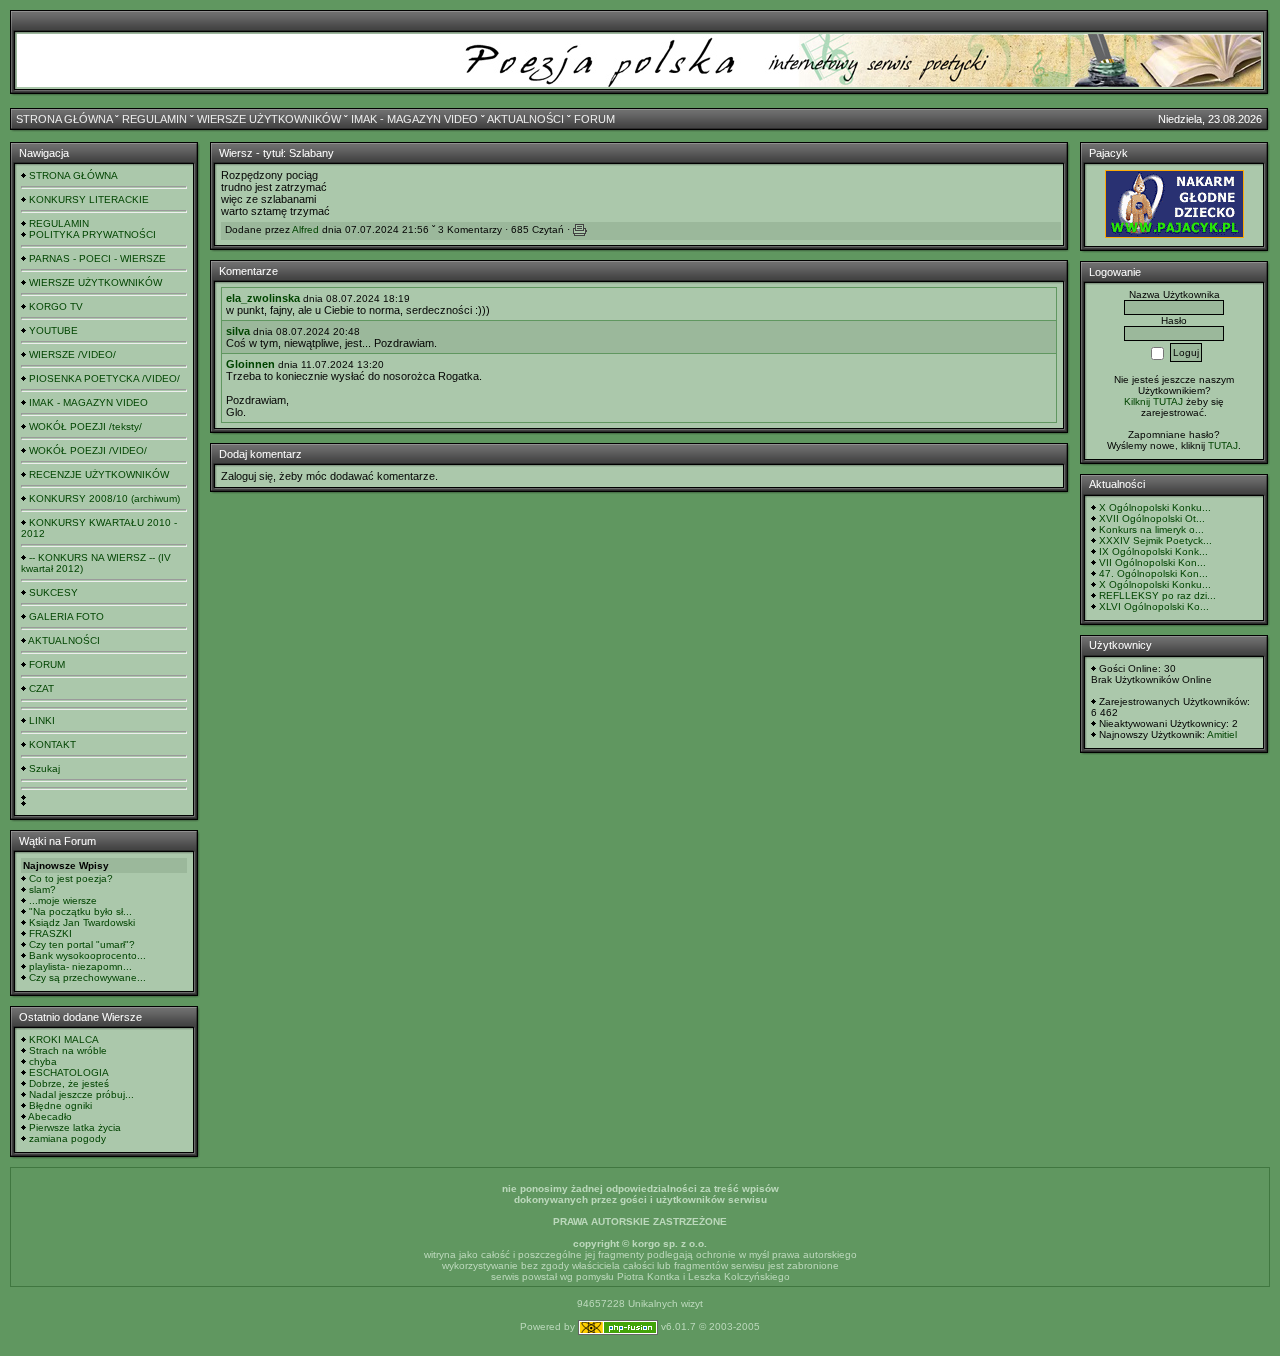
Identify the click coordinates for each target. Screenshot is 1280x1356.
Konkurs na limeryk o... (1151, 529)
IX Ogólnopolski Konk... (1153, 551)
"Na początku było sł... (80, 911)
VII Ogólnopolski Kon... (1152, 562)
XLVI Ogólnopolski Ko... (1154, 606)
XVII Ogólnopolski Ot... (1152, 518)
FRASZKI (50, 933)
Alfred (305, 229)
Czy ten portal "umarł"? (82, 944)
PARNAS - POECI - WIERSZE (97, 258)
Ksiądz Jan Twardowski (82, 922)
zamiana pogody (67, 1138)
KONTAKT (52, 744)
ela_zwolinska (263, 298)
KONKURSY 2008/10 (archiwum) (104, 498)
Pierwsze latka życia (75, 1127)
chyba (43, 1061)
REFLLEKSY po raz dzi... (1157, 595)
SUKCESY (53, 592)
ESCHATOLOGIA (69, 1072)
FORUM (594, 119)
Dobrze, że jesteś (69, 1083)
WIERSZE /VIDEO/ (72, 354)
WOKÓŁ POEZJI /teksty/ (85, 426)
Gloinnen (250, 364)
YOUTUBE (53, 330)
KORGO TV (56, 306)
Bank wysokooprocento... (87, 955)
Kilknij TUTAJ (1153, 401)
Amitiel (1222, 734)
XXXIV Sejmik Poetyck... (1155, 540)
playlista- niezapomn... (80, 966)
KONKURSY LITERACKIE (89, 199)
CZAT (41, 688)
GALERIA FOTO (66, 616)
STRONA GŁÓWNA (64, 119)
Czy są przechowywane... (87, 977)
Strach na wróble (68, 1050)
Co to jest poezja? (71, 878)
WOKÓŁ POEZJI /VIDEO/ (88, 450)
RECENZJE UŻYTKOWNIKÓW (99, 474)
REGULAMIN (154, 119)
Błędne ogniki (60, 1105)
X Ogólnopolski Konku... (1155, 507)
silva (238, 331)
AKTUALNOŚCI (525, 119)
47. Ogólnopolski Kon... (1153, 573)
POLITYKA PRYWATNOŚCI (92, 234)
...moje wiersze (63, 900)
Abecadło (50, 1116)
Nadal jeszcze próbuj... (81, 1094)
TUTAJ (1223, 445)
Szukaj (44, 768)
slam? (42, 889)
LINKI (42, 720)
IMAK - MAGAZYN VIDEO (414, 119)
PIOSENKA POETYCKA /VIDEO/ (104, 378)
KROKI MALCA (64, 1039)
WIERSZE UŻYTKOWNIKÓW (269, 119)
